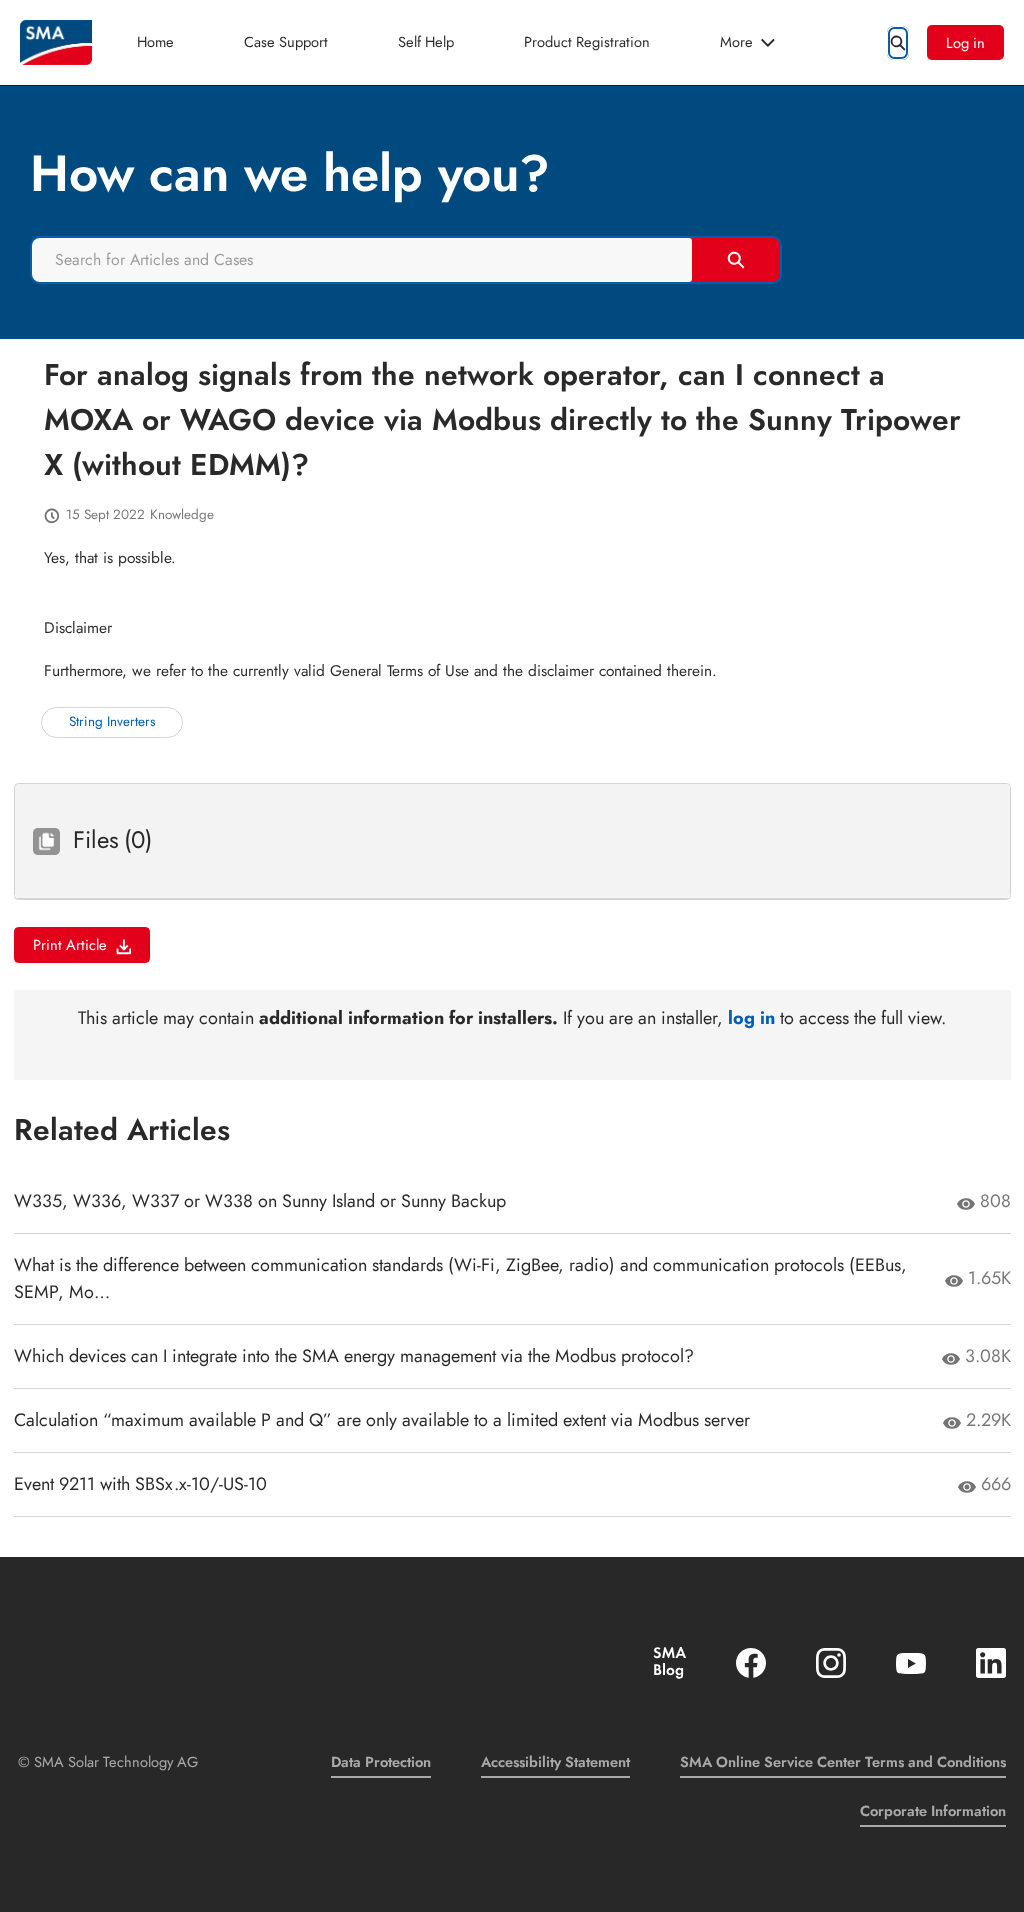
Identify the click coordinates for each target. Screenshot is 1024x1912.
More (736, 41)
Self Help (426, 41)
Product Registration (587, 41)
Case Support (286, 41)
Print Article (70, 944)
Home (155, 41)
